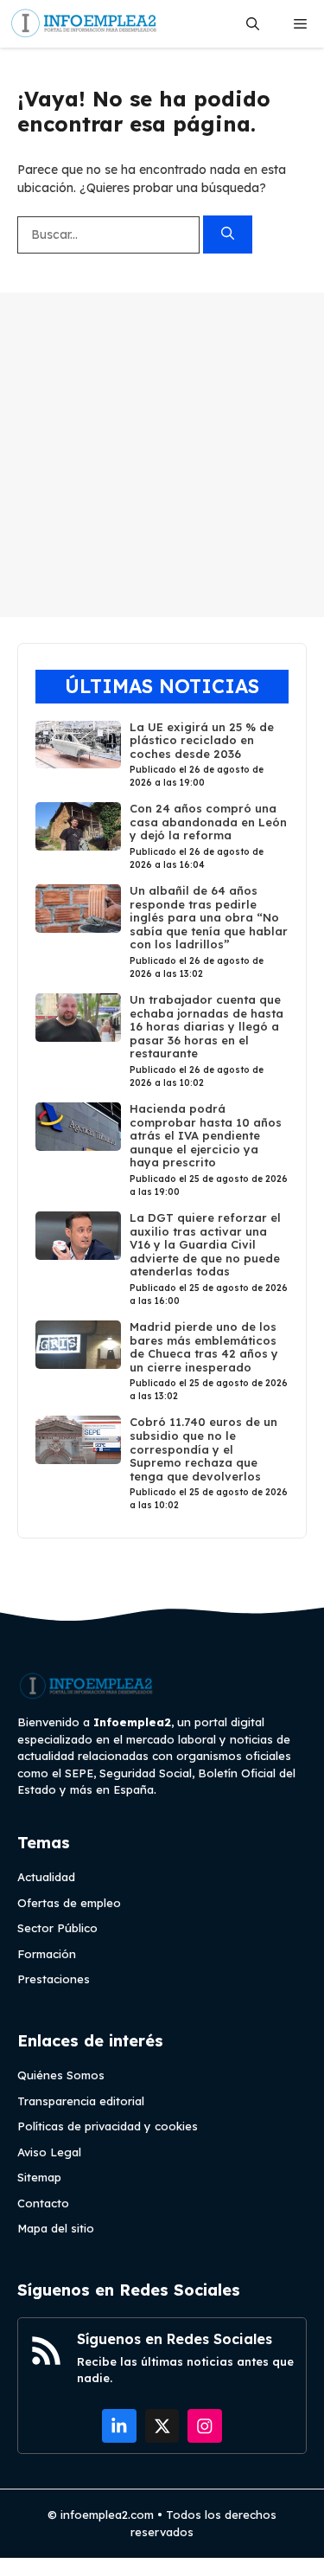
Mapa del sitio (56, 2228)
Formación (47, 1954)
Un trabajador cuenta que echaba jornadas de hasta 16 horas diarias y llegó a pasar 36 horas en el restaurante (206, 1026)
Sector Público (57, 1928)
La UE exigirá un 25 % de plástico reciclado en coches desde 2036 (202, 740)
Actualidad (46, 1877)
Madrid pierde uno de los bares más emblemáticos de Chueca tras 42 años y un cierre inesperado (204, 1347)
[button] (253, 24)
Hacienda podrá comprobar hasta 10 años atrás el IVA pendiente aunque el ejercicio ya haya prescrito (206, 1135)
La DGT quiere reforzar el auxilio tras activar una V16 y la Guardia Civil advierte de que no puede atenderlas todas (205, 1244)
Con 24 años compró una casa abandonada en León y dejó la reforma (208, 822)
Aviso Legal (49, 2152)
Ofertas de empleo (69, 1903)
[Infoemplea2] (84, 24)
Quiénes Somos (61, 2075)
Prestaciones (54, 1979)
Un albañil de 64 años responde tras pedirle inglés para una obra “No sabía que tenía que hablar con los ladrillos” (209, 917)
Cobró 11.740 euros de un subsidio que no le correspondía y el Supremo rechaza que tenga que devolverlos (203, 1449)
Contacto (43, 2203)
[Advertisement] (162, 455)
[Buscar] (228, 235)
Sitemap (39, 2177)
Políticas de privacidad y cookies (108, 2126)
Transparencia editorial (81, 2101)
